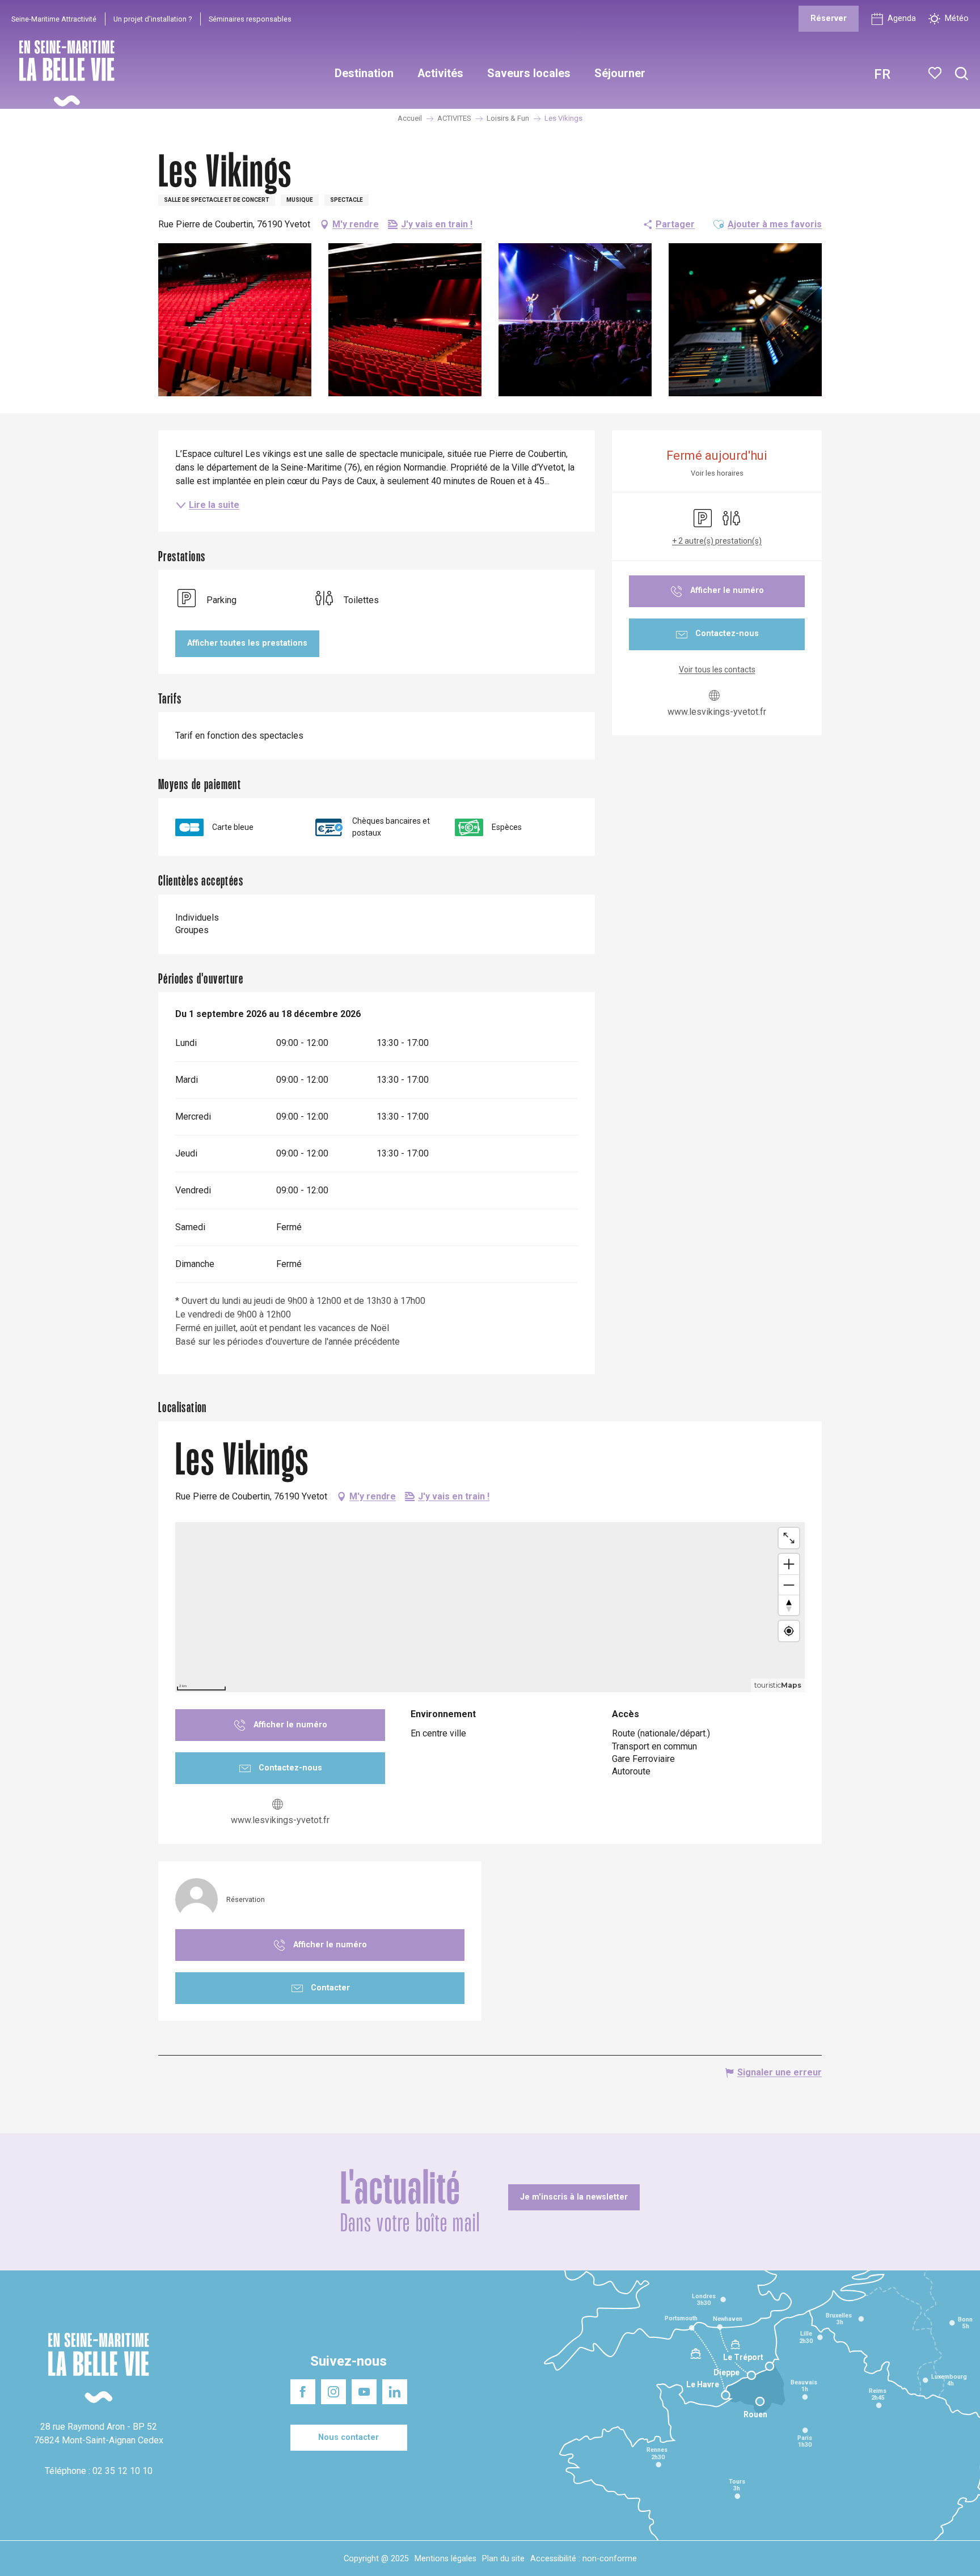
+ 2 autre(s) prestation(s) (717, 541)
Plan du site (503, 2559)
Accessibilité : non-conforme (584, 2559)
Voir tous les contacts (717, 670)
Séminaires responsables (250, 19)
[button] (962, 74)
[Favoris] (936, 73)
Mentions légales (445, 2559)
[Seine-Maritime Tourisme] (62, 73)
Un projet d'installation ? (153, 19)
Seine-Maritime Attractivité (54, 19)
